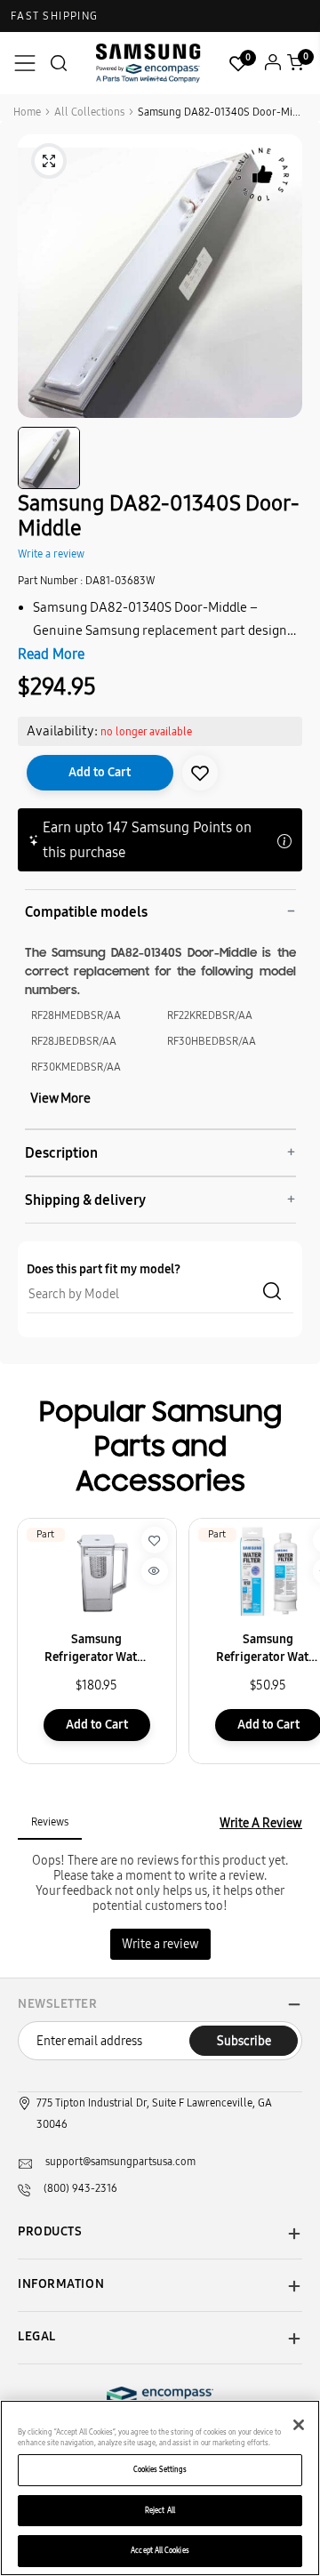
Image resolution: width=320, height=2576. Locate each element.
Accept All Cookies (160, 2550)
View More (60, 1098)
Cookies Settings (160, 2469)
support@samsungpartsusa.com (120, 2162)
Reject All (160, 2510)
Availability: (62, 731)
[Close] (299, 2425)
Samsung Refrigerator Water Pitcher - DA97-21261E (96, 1649)
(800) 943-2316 (80, 2188)
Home (27, 112)
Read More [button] (51, 654)
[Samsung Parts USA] (148, 63)
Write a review (51, 554)
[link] (200, 773)
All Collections (89, 112)
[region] (160, 2488)
